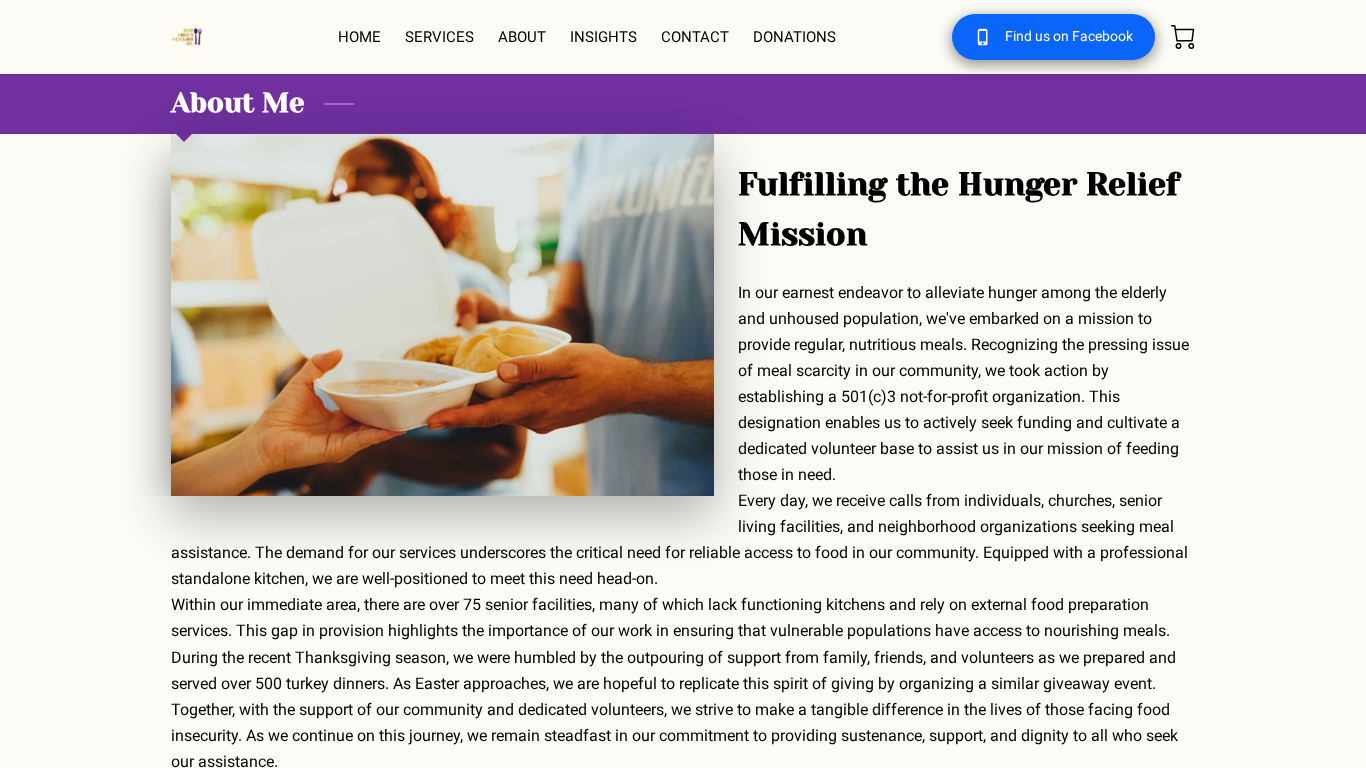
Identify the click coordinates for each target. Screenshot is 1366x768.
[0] (1183, 37)
